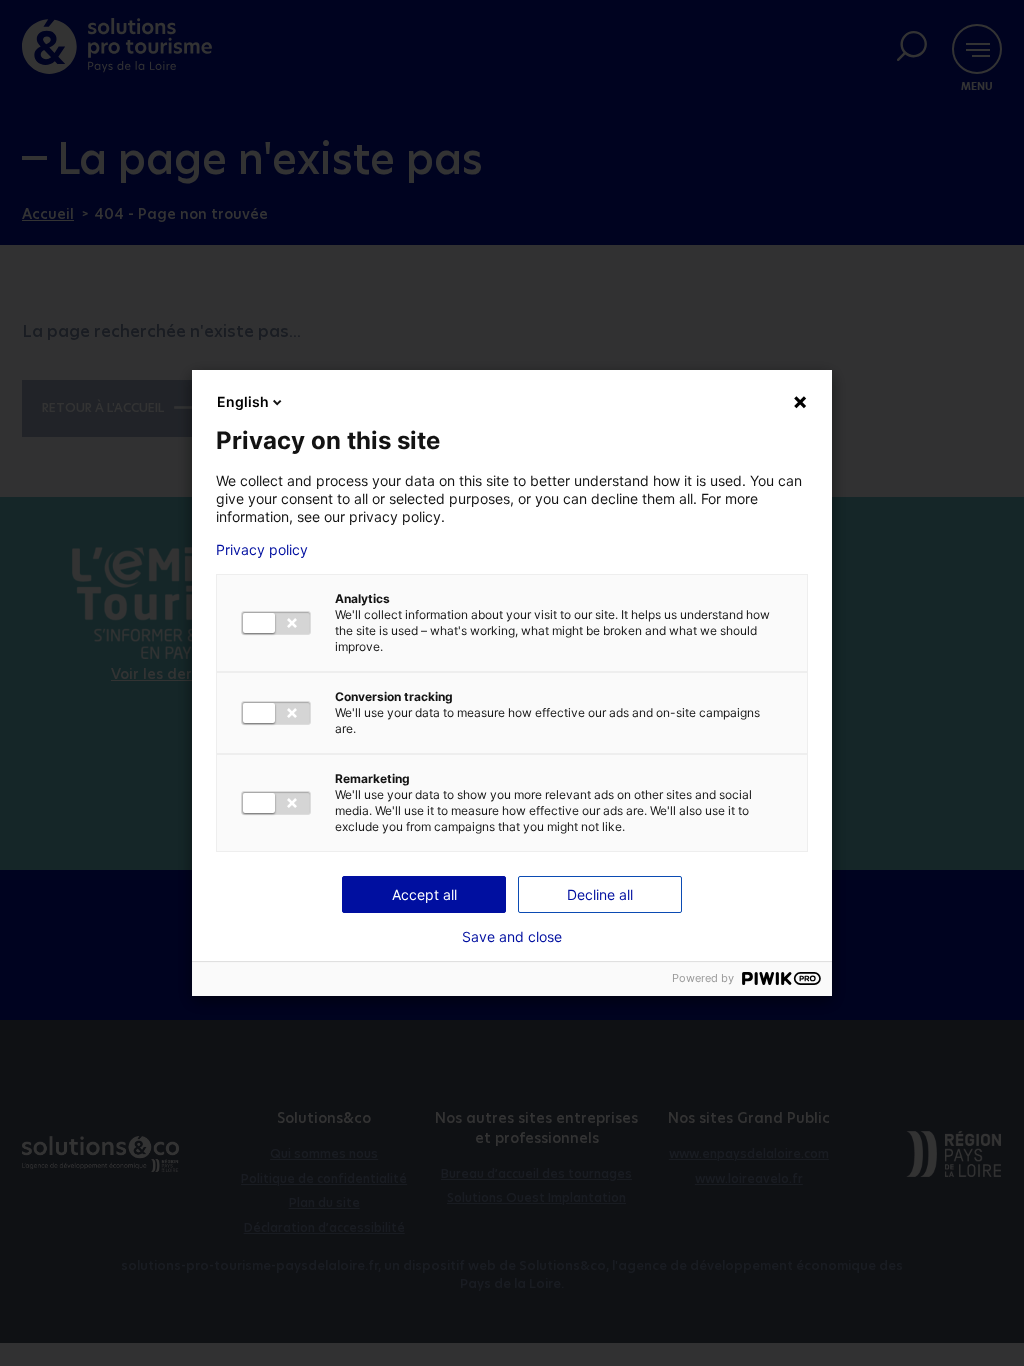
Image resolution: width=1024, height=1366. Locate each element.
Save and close (512, 937)
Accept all (424, 894)
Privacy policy (262, 550)
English (243, 401)
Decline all (600, 894)
